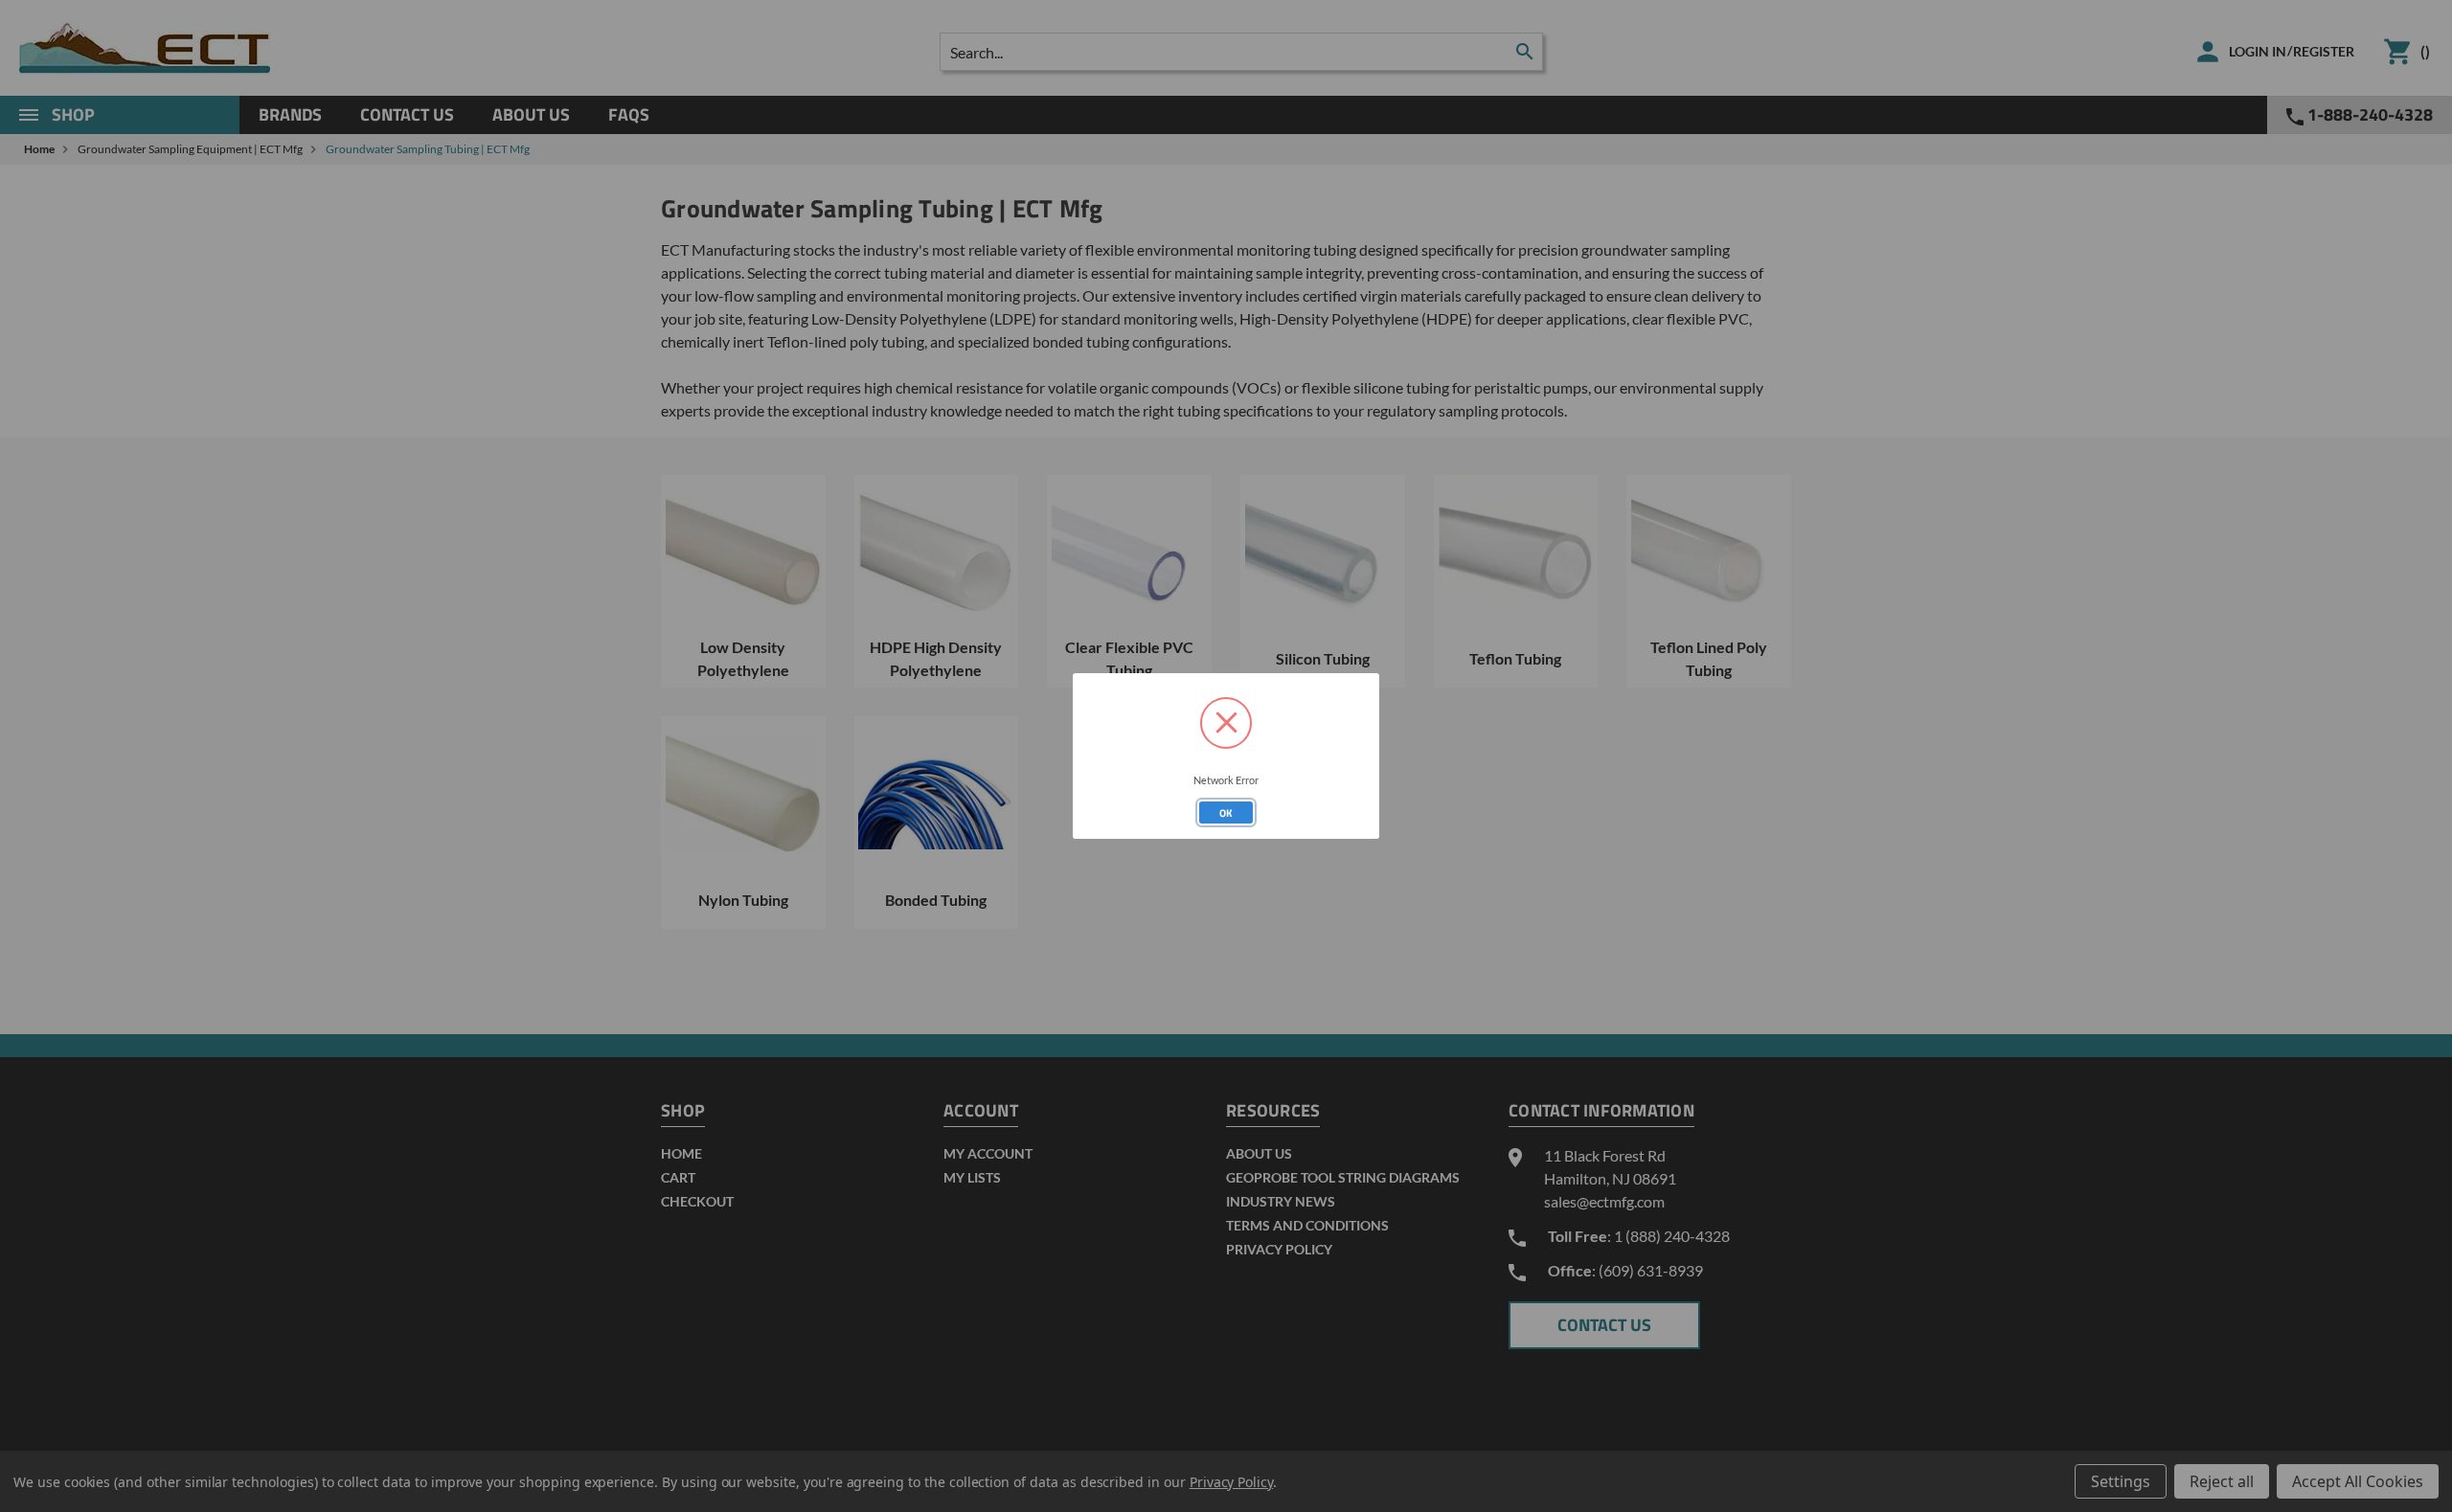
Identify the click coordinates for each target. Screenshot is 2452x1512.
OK (1226, 813)
